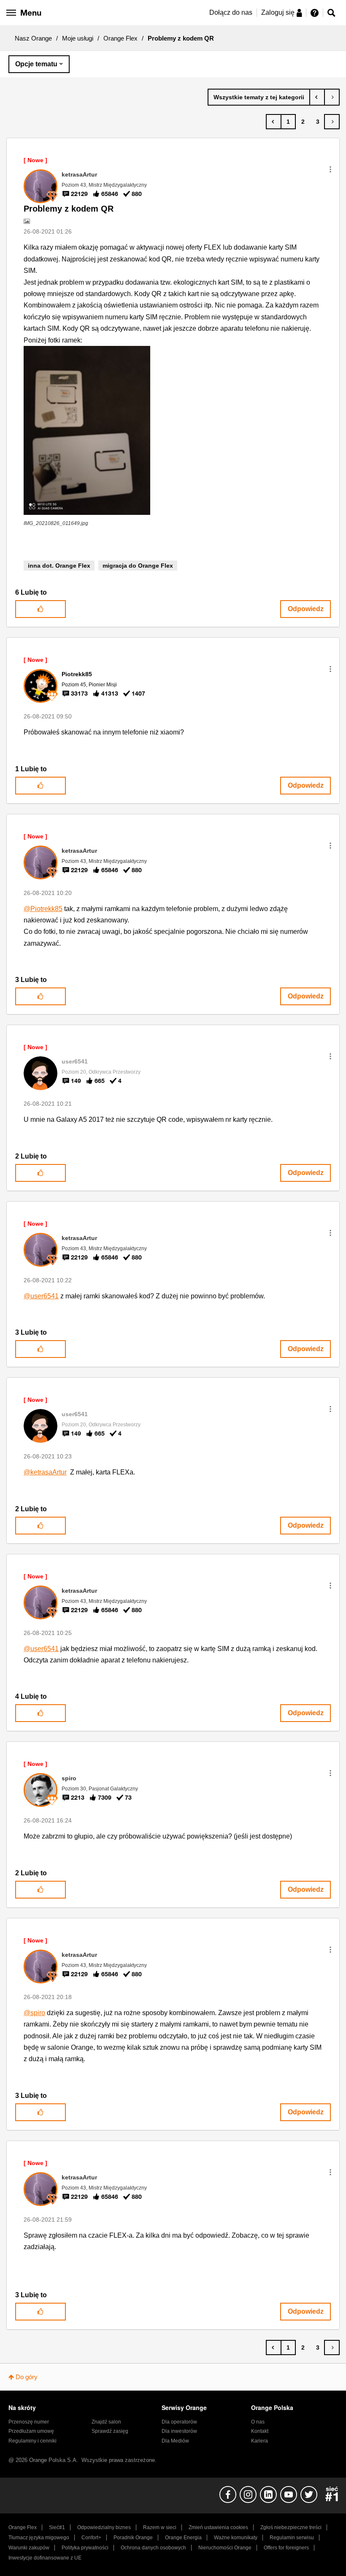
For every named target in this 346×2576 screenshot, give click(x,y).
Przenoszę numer (29, 2422)
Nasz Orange (33, 38)
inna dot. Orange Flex (59, 566)
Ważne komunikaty (236, 2538)
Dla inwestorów (179, 2431)
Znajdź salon (106, 2422)
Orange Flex (120, 38)
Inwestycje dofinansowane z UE (45, 2558)
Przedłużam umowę (31, 2431)
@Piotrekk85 (43, 909)
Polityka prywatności (85, 2548)
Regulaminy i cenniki (32, 2441)
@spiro (34, 2013)
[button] (330, 169)
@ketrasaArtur (45, 1472)
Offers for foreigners (286, 2548)
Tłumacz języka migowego (39, 2538)
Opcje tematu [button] (36, 64)
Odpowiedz (306, 609)
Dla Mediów (175, 2441)
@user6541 (41, 1296)
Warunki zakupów (29, 2548)
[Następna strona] (332, 122)
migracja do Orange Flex (138, 566)
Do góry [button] (27, 2377)
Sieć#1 (57, 2527)
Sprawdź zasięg (110, 2431)
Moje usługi (78, 38)
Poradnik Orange (133, 2538)
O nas (258, 2422)
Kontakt (260, 2431)
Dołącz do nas (231, 12)
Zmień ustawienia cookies (218, 2527)
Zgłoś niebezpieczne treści (291, 2527)
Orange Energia (183, 2538)
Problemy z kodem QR (69, 209)
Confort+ (91, 2538)
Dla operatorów (179, 2422)
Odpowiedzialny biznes (104, 2527)
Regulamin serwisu (292, 2538)
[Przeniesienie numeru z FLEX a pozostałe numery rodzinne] (317, 97)
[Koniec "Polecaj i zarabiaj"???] (332, 97)
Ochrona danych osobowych (153, 2548)
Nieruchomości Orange (225, 2548)
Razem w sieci (160, 2527)
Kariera (259, 2441)
